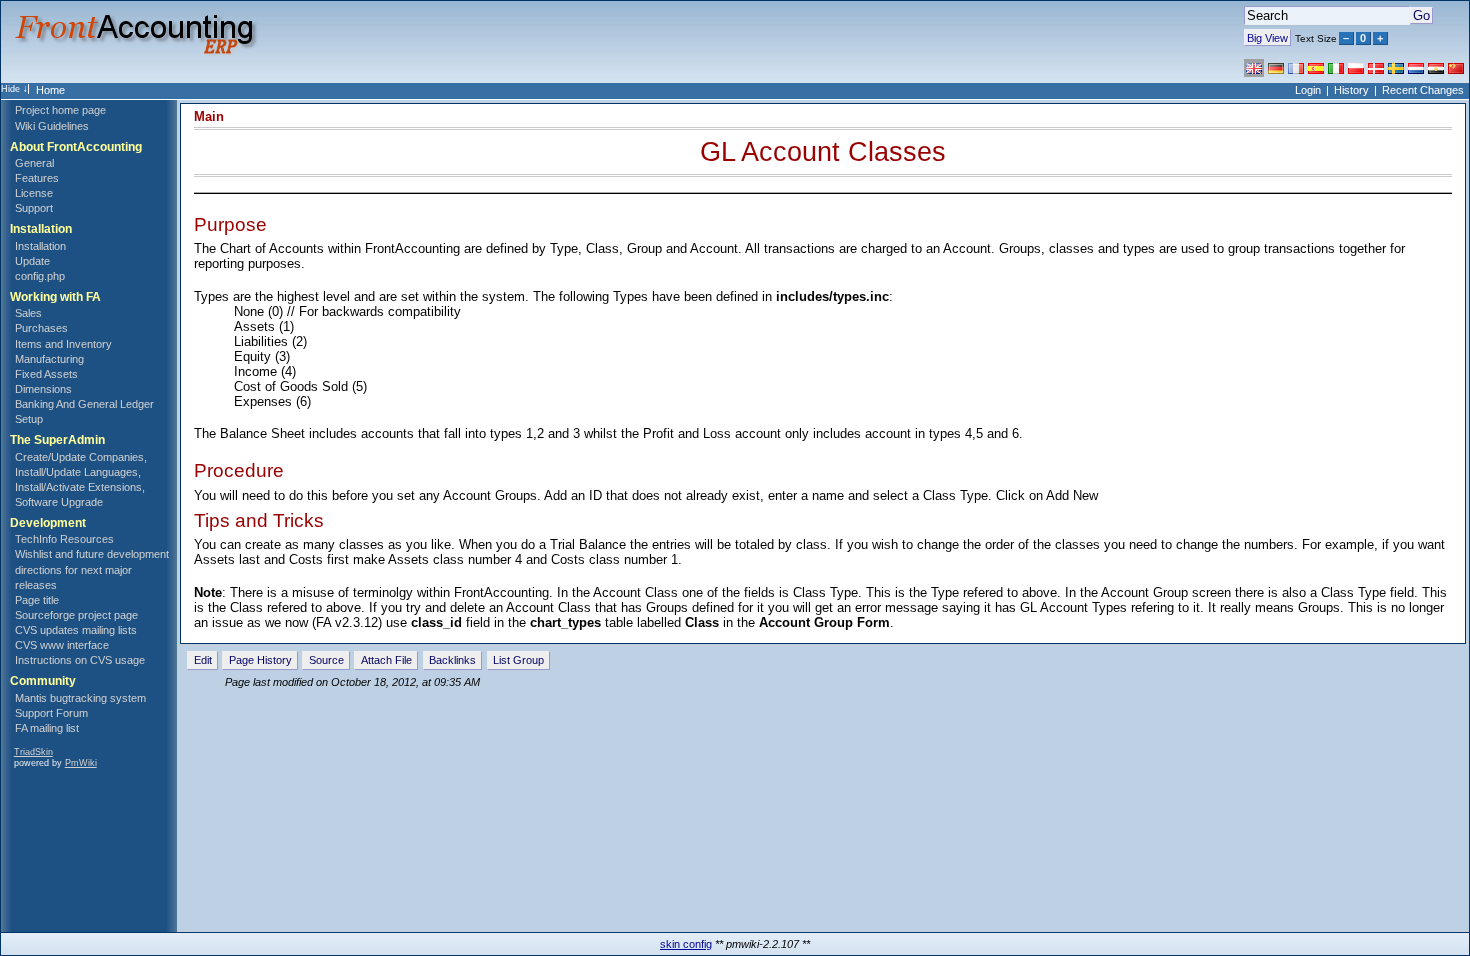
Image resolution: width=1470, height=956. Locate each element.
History (1351, 90)
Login (1308, 90)
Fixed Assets (46, 374)
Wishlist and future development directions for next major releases (92, 569)
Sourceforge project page (76, 615)
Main (209, 116)
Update (32, 261)
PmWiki (81, 763)
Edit (203, 660)
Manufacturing (49, 359)
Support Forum (51, 713)
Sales (28, 313)
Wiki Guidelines (52, 126)
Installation (40, 246)
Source (326, 660)
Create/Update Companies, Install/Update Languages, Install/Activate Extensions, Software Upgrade (81, 479)
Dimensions (43, 389)
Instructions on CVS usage (80, 660)
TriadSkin (33, 752)
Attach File (386, 660)
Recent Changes (1423, 90)
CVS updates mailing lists (76, 630)
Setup (29, 419)
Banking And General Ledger (84, 404)
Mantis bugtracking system (80, 698)
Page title (37, 600)
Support (34, 208)
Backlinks (452, 660)
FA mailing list (47, 728)
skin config (686, 944)
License (34, 193)
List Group (518, 660)
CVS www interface (62, 645)
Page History (260, 660)
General (34, 163)
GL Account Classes (823, 151)
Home (50, 90)
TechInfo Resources (64, 539)
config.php (40, 276)
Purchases (41, 328)
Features (37, 178)
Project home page (60, 110)
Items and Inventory (63, 344)
